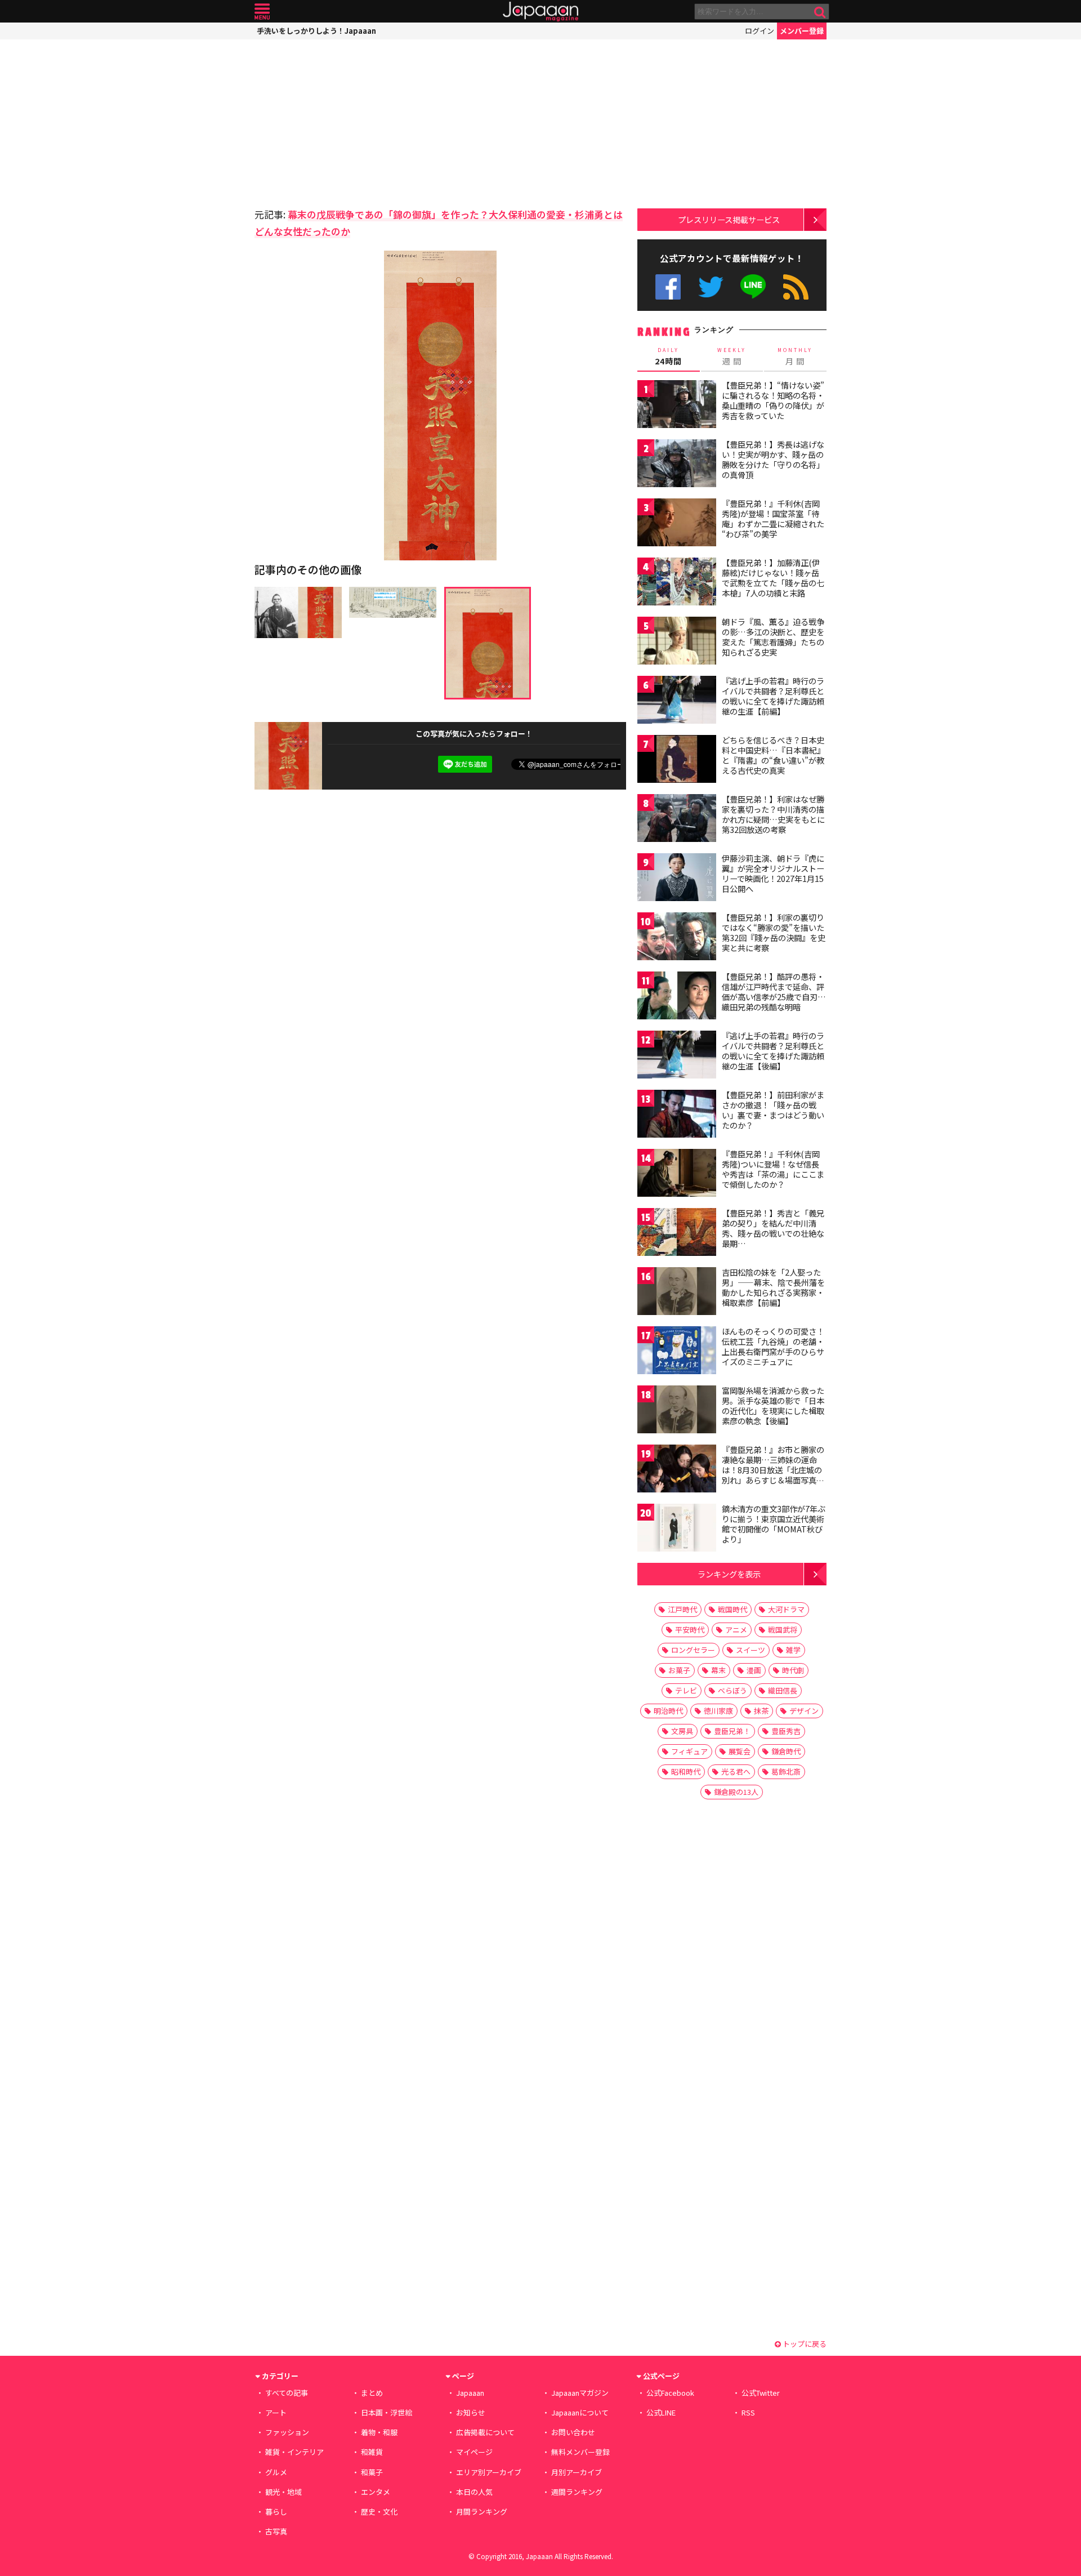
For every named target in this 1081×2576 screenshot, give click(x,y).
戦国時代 (732, 1609)
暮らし (276, 2512)
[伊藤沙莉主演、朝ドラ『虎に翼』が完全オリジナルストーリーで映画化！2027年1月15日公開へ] (677, 879)
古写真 (276, 2531)
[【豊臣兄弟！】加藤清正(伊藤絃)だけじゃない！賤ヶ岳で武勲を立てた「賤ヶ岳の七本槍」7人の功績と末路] (677, 583)
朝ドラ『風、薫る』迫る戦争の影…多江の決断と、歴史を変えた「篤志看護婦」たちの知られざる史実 (773, 637)
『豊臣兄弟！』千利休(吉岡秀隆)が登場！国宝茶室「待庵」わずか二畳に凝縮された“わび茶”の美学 (773, 518)
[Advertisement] (347, 121)
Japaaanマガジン (580, 2393)
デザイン (804, 1711)
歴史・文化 (379, 2512)
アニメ (736, 1630)
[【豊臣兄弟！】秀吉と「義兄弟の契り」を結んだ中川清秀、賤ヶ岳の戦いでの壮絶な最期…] (677, 1234)
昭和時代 (686, 1771)
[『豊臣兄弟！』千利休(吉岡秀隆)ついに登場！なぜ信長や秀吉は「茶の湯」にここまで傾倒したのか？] (677, 1175)
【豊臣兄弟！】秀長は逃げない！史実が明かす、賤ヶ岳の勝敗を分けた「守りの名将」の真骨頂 (773, 459)
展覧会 (740, 1751)
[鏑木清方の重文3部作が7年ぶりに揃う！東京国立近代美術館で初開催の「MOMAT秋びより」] (677, 1529)
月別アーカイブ (577, 2472)
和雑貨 (372, 2452)
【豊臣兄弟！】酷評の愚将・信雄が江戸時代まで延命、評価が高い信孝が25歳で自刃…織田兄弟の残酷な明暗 (774, 991)
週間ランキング (577, 2492)
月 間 (795, 356)
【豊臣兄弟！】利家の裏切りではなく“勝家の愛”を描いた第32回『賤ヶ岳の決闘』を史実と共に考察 (774, 932)
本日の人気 (474, 2492)
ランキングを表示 (729, 1574)
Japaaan (540, 12)
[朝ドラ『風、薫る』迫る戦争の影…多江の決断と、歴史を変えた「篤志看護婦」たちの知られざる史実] (677, 642)
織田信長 (783, 1690)
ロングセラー (693, 1650)
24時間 (668, 356)
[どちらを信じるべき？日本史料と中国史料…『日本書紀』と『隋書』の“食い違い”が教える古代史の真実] (677, 761)
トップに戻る (804, 2344)
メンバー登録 (802, 31)
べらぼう (732, 1690)
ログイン (760, 31)
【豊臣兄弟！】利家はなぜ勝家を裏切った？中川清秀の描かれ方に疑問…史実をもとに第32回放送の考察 (773, 814)
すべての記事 (287, 2393)
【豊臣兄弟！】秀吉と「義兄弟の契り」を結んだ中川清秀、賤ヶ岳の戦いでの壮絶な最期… (773, 1228)
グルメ (276, 2472)
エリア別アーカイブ (489, 2472)
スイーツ (751, 1650)
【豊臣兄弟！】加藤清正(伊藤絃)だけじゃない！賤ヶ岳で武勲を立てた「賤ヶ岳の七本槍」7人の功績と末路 (773, 578)
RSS (796, 287)
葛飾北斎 (786, 1771)
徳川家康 (718, 1711)
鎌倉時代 (786, 1751)
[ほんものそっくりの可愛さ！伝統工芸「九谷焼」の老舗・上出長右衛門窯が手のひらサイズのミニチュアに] (677, 1352)
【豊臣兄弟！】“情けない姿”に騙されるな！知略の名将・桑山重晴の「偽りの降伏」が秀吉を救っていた (773, 400)
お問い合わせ (573, 2432)
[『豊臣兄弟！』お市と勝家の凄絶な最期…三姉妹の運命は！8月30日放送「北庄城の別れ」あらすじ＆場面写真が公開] (677, 1470)
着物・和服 (379, 2432)
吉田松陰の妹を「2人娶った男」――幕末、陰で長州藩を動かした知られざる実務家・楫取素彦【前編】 (773, 1287)
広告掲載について (485, 2432)
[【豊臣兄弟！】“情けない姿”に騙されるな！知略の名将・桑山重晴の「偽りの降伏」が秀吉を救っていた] (677, 406)
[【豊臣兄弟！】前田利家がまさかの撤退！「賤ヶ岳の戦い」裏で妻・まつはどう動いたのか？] (677, 1115)
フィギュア (689, 1751)
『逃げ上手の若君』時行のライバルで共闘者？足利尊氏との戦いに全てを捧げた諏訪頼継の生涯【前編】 (773, 696)
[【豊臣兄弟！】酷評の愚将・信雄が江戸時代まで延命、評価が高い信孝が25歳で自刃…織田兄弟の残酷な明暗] (677, 997)
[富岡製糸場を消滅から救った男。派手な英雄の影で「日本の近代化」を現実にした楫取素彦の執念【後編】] (677, 1411)
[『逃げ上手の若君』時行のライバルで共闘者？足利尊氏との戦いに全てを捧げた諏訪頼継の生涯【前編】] (677, 701)
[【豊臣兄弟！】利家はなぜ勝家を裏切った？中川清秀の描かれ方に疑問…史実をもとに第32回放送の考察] (677, 820)
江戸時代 (682, 1609)
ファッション (287, 2432)
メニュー (262, 12)
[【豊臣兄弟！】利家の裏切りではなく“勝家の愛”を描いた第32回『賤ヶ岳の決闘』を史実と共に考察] (677, 938)
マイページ (474, 2452)
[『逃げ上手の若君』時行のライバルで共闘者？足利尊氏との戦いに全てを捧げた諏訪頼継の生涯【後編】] (677, 1056)
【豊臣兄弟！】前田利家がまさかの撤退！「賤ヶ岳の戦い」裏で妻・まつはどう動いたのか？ (773, 1110)
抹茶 (761, 1711)
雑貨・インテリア (294, 2452)
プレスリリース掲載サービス (729, 219)
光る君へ (736, 1771)
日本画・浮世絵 (387, 2412)
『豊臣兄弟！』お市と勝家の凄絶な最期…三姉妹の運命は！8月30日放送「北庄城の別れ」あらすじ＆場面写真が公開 (773, 1469)
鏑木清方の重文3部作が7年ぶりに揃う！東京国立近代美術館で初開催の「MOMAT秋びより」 (774, 1524)
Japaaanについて (580, 2412)
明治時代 (668, 1711)
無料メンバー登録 (580, 2452)
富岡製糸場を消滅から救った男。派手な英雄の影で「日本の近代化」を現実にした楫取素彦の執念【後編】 (773, 1405)
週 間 (732, 356)
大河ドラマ (786, 1609)
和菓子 (372, 2472)
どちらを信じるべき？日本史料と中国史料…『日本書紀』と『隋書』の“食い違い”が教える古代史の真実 (773, 755)
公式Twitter (711, 287)
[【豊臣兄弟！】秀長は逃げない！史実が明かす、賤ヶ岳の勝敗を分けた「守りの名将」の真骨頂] (677, 465)
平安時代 (690, 1630)
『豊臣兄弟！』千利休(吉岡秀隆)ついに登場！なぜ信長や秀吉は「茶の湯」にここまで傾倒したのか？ (773, 1169)
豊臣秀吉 (786, 1731)
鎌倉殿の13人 (736, 1792)
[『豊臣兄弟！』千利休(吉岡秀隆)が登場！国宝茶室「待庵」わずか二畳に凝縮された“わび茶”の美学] (677, 524)
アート (276, 2412)
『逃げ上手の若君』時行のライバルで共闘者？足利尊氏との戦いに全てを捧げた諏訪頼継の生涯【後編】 (773, 1051)
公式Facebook (668, 287)
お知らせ (471, 2412)
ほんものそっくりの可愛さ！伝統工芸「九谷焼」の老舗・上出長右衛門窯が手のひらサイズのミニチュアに (773, 1346)
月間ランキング (482, 2512)
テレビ (686, 1690)
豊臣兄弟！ (732, 1731)
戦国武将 (783, 1630)
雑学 (793, 1650)
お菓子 (679, 1670)
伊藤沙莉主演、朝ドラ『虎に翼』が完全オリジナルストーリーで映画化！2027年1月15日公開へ (773, 873)
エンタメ (376, 2492)
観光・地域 (283, 2492)
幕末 (718, 1670)
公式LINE (754, 287)
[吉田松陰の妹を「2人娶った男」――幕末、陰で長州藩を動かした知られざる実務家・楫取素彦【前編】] (677, 1293)
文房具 (682, 1731)
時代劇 (793, 1670)
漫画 (754, 1670)
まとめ (372, 2393)
